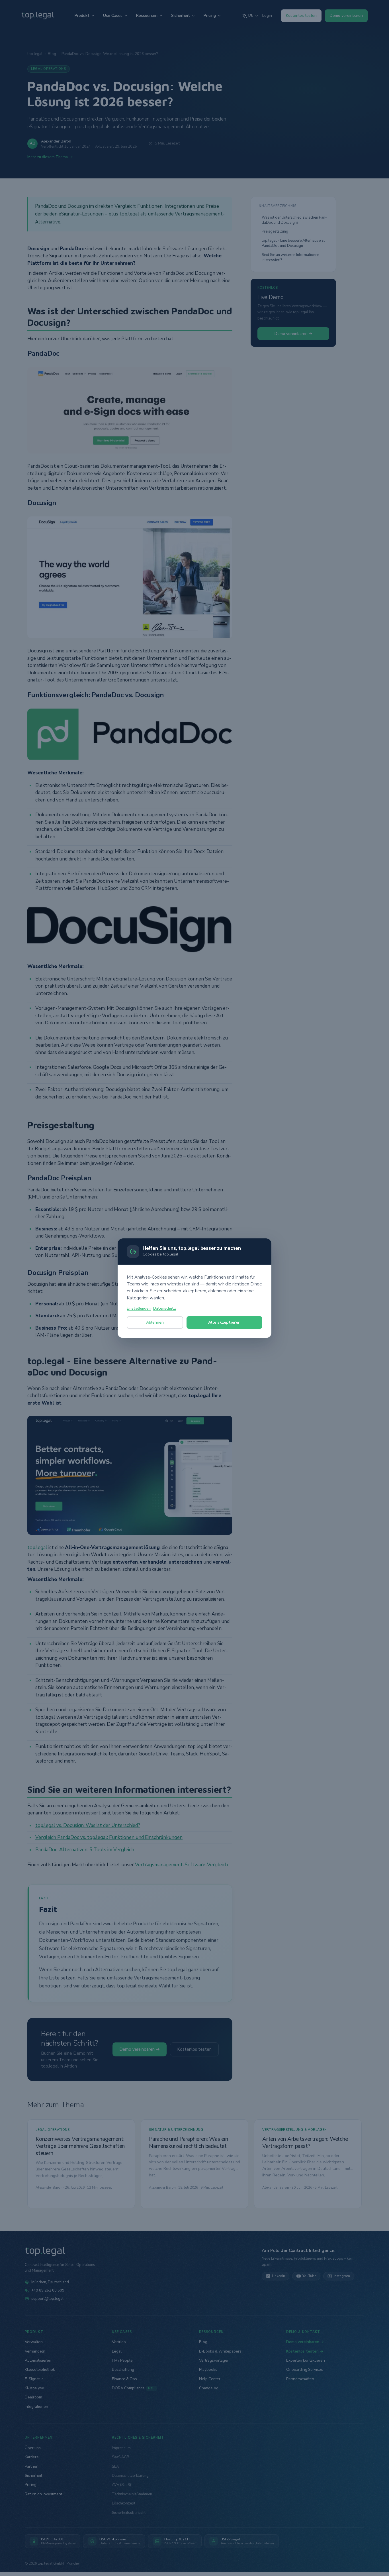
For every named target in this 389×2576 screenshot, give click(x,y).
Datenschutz (165, 1309)
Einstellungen (139, 1309)
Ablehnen (155, 1322)
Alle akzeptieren (224, 1322)
